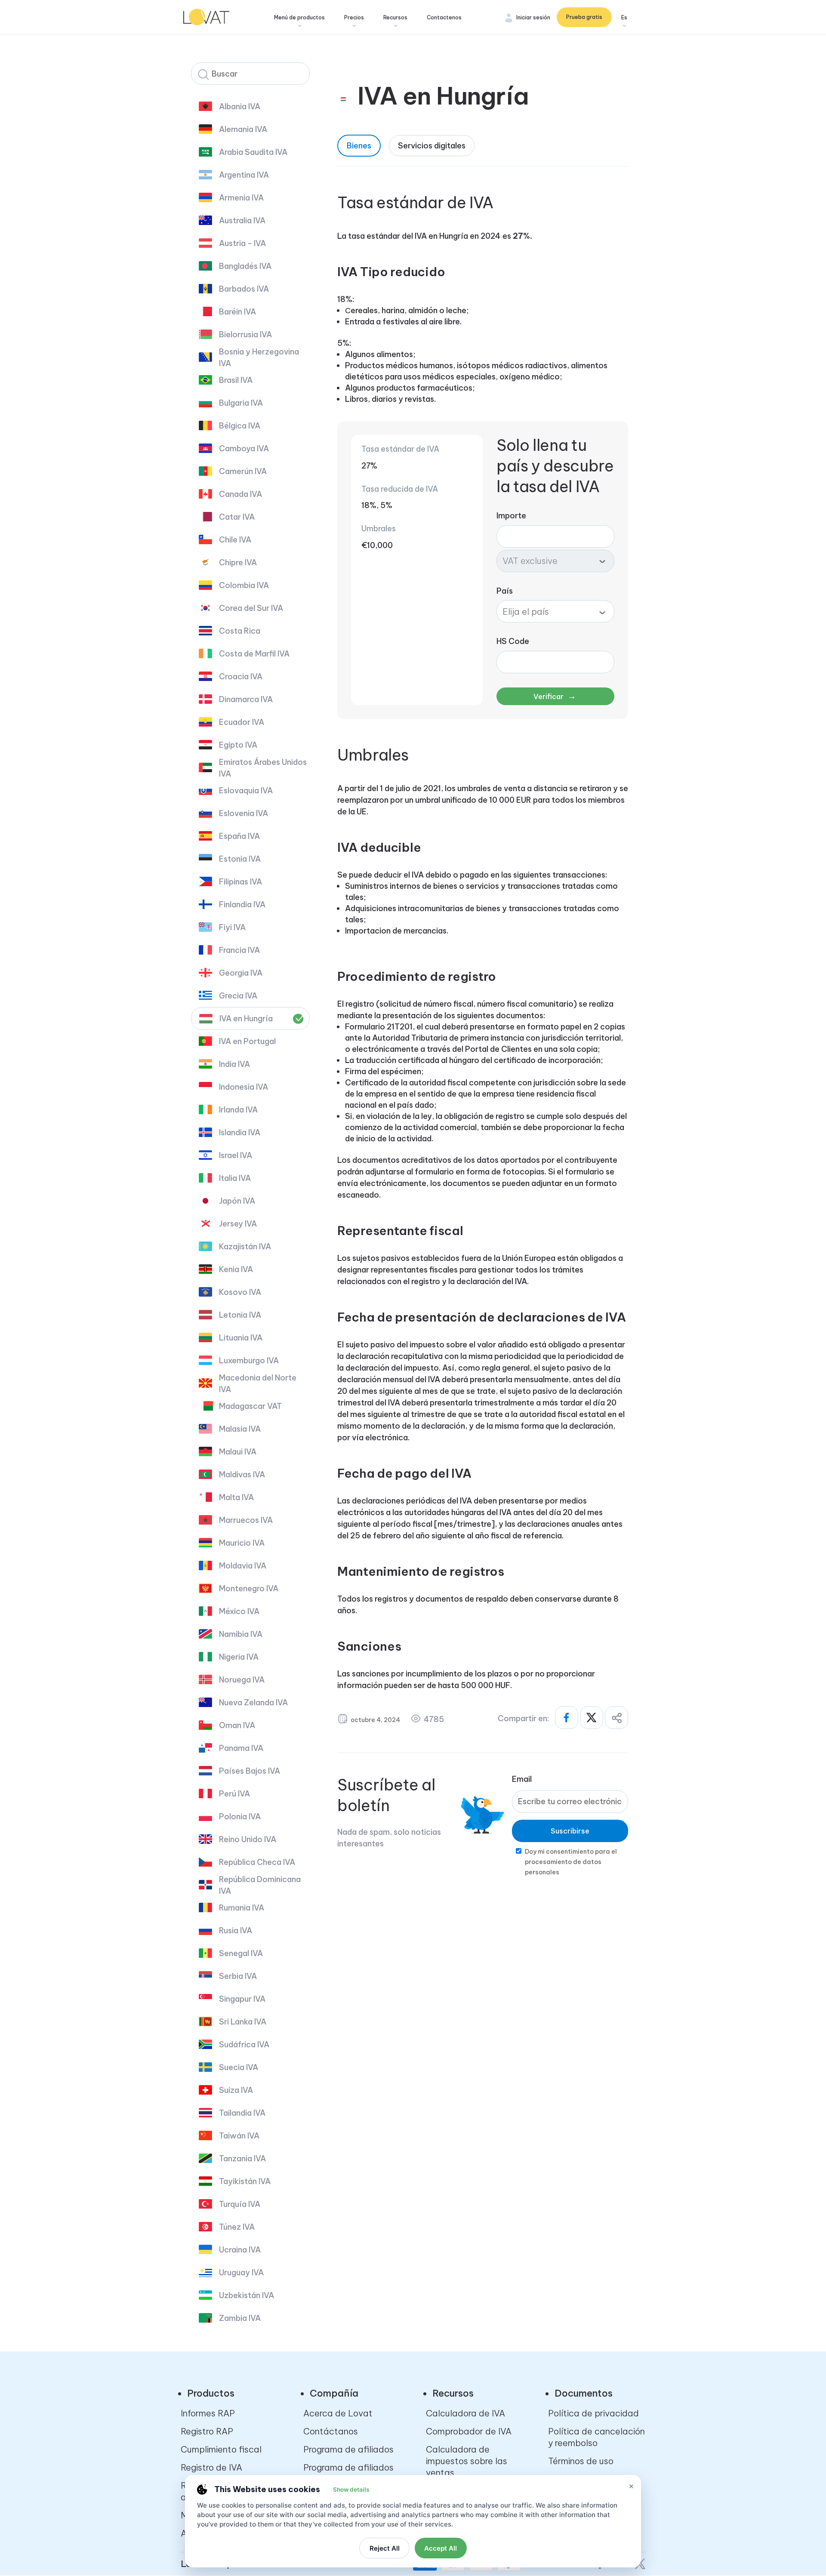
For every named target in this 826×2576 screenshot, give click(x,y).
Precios (354, 17)
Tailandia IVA (242, 2113)
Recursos (395, 17)
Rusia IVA (236, 1930)
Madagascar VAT (250, 1406)
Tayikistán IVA (245, 2181)
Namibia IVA (241, 1634)
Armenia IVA (241, 198)
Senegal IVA (241, 1953)
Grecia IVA (238, 996)
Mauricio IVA (242, 1543)
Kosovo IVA (240, 1292)
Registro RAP (207, 2431)
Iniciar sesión (533, 17)
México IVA (239, 1611)
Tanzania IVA (242, 2158)
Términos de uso (581, 2461)
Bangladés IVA (245, 266)
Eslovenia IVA (243, 813)
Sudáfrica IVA (244, 2044)
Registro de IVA (211, 2467)
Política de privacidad (593, 2413)
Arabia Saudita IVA (253, 152)
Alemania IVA (243, 129)
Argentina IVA (244, 175)
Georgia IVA (241, 973)
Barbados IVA (244, 289)
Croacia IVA (241, 676)
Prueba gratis (584, 17)
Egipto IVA (238, 745)
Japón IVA (237, 1201)
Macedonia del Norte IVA (258, 1384)
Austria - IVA (242, 243)
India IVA (234, 1064)
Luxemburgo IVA (249, 1360)
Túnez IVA (237, 2227)
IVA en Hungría (246, 1018)
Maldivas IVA (242, 1474)
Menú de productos (299, 17)
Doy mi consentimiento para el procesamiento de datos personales (571, 1862)
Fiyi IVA (232, 927)
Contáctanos (331, 2431)
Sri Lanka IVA (243, 2022)
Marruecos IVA (246, 1520)
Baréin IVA (237, 312)
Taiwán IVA (239, 2136)
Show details (351, 2490)
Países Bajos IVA (250, 1771)
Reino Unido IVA (248, 1839)
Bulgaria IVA (241, 403)
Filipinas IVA (240, 882)
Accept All (441, 2548)
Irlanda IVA (238, 1110)
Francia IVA (239, 950)
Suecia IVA (239, 2067)
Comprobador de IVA (469, 2431)
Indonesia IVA (243, 1087)
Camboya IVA (244, 448)
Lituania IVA (241, 1338)
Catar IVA (237, 517)
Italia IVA (235, 1178)
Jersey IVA (238, 1224)
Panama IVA (241, 1748)
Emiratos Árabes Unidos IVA (263, 768)
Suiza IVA (236, 2090)
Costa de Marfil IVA (254, 654)
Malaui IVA (238, 1452)
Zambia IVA (240, 2318)
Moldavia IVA (243, 1566)
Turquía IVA (240, 2204)
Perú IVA (234, 1794)
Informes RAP (208, 2413)
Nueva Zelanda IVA (253, 1702)
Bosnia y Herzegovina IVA (259, 357)
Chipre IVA (238, 562)
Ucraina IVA (240, 2250)
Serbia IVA (238, 1976)
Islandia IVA (240, 1132)
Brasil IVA (236, 380)
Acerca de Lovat (338, 2413)
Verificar (555, 696)
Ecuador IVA (242, 722)
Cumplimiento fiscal (221, 2449)
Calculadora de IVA (465, 2413)
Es (624, 17)
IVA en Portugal (247, 1041)
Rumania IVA (242, 1908)
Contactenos (444, 17)
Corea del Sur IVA (251, 608)
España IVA (239, 836)
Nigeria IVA (239, 1657)
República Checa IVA (257, 1862)
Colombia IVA (244, 585)
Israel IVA (236, 1155)
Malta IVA (236, 1497)
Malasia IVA (240, 1429)
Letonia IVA (240, 1315)
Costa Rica (240, 631)
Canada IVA (240, 494)
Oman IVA (237, 1725)
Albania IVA (240, 106)
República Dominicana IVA (260, 1885)
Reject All (385, 2548)
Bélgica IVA (240, 426)
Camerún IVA (243, 471)
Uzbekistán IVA (247, 2295)
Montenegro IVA (249, 1588)
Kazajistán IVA (245, 1246)
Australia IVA (242, 220)
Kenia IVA (236, 1269)
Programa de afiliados (348, 2449)
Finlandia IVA (242, 904)
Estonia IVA (240, 859)
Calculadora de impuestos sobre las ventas (467, 2461)
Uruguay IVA (241, 2272)
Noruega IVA (242, 1680)
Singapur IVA (242, 1999)
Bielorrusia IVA (245, 334)
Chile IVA (235, 540)
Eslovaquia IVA (246, 790)
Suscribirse (570, 1831)
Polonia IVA (240, 1816)
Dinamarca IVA (246, 699)
